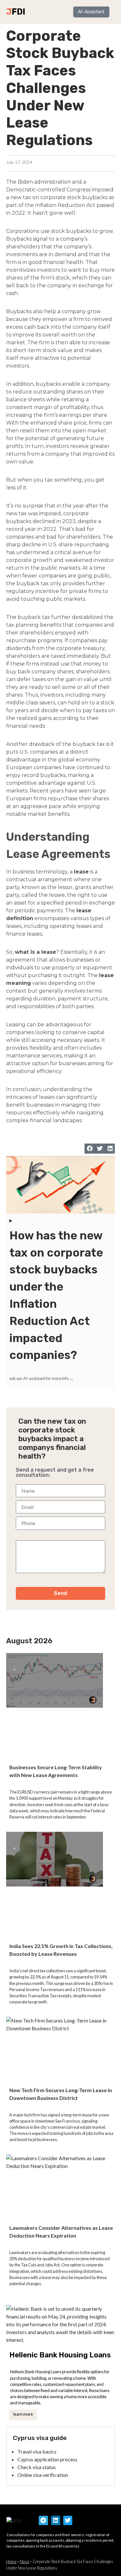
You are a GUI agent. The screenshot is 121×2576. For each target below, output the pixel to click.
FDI (18, 12)
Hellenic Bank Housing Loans (60, 2355)
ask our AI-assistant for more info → (41, 1378)
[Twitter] (68, 2520)
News (25, 2561)
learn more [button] (23, 2414)
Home (11, 2561)
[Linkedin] (56, 2520)
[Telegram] (43, 2520)
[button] (90, 1149)
